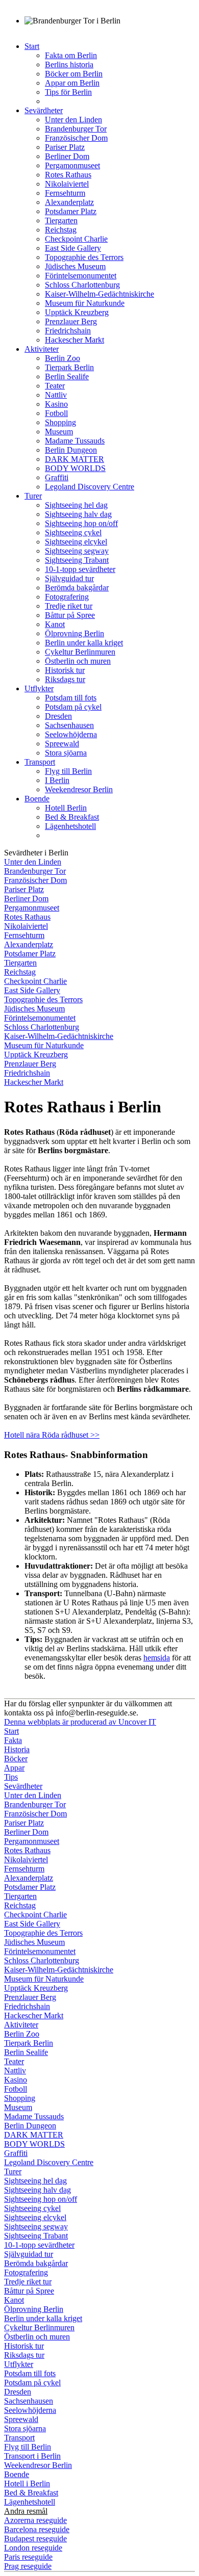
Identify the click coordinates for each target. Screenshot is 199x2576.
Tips (11, 1777)
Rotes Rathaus (68, 175)
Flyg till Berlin (68, 771)
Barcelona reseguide (37, 2529)
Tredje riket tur (69, 606)
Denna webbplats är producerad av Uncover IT (80, 1722)
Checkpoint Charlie (76, 239)
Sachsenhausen (69, 725)
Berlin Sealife (67, 376)
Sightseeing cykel (73, 532)
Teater (55, 386)
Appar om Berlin (72, 83)
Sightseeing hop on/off (81, 523)
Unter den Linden (73, 120)
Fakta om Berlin (71, 55)
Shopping (60, 422)
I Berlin (57, 780)
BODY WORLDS (75, 468)
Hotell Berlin (66, 808)
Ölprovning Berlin (74, 633)
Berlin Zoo (63, 358)
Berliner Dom (67, 156)
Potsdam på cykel (73, 707)
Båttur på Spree (70, 615)
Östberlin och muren (78, 661)
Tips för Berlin (68, 92)
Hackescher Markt (74, 340)
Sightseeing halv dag (78, 514)
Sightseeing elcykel (76, 542)
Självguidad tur (69, 578)
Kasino (56, 404)
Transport (40, 762)
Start (32, 46)
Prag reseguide (28, 2566)
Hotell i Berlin (27, 2483)
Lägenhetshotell (70, 826)
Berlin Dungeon (71, 450)
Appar (14, 1768)
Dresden (58, 716)
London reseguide (33, 2548)
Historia (17, 1749)
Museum (59, 432)
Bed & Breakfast (72, 817)
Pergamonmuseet (72, 165)
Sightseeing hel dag (76, 505)
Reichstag (61, 230)
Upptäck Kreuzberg (77, 312)
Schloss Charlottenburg (82, 285)
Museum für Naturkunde (85, 303)
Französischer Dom (76, 138)
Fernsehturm (65, 193)
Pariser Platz (65, 147)
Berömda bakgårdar (77, 588)
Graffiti (57, 477)
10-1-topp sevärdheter (80, 569)
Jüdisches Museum (75, 266)
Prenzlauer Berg (71, 321)
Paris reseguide (28, 2557)
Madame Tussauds (75, 441)
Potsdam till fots (71, 698)
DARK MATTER (74, 459)
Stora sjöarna (66, 753)
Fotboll (56, 413)
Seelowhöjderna (71, 734)
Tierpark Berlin (69, 367)
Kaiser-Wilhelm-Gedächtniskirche (99, 294)
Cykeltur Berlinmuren (80, 652)
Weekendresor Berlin (79, 789)
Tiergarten (61, 220)
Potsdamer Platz (71, 211)
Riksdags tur (65, 679)
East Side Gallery (73, 248)
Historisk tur (65, 670)
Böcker (16, 1759)
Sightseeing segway (77, 551)
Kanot (55, 624)
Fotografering (67, 597)
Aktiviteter (42, 349)
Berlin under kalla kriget (84, 643)
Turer (33, 496)
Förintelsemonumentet (81, 276)
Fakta (13, 1740)
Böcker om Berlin (74, 74)
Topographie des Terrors (84, 257)
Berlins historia (69, 64)
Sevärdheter (44, 110)
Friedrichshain (68, 331)
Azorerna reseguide (35, 2520)
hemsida (157, 1658)
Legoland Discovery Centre (90, 487)
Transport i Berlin (32, 2456)
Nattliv (56, 395)
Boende (37, 799)
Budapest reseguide (35, 2539)
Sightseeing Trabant (77, 560)
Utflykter (39, 688)
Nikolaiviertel (67, 184)
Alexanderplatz (69, 202)
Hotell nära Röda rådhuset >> (52, 1435)
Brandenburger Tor (76, 129)
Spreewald (62, 744)
